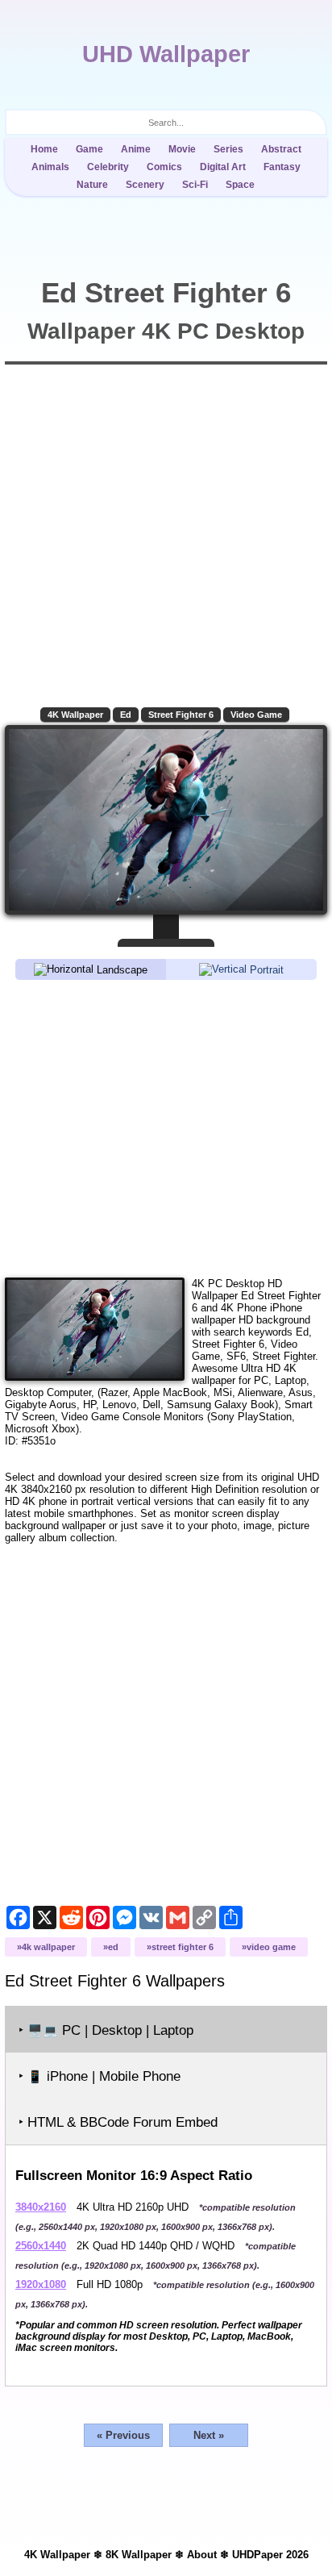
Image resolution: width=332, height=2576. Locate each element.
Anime (136, 149)
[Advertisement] (166, 1128)
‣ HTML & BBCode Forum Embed (118, 2122)
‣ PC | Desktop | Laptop (106, 2030)
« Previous (123, 2435)
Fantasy (282, 167)
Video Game (256, 715)
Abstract (281, 149)
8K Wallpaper (139, 2555)
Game (89, 149)
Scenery (145, 185)
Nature (92, 185)
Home (44, 149)
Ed (126, 715)
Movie (182, 149)
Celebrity (108, 167)
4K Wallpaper (75, 715)
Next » (209, 2435)
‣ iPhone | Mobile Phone (100, 2076)
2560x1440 (41, 2246)
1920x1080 (41, 2284)
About (202, 2555)
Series (228, 149)
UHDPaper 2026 (270, 2555)
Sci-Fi (195, 185)
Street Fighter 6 (181, 715)
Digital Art (223, 167)
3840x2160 (41, 2207)
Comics (164, 167)
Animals (50, 167)
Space (240, 185)
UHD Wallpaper (166, 54)
